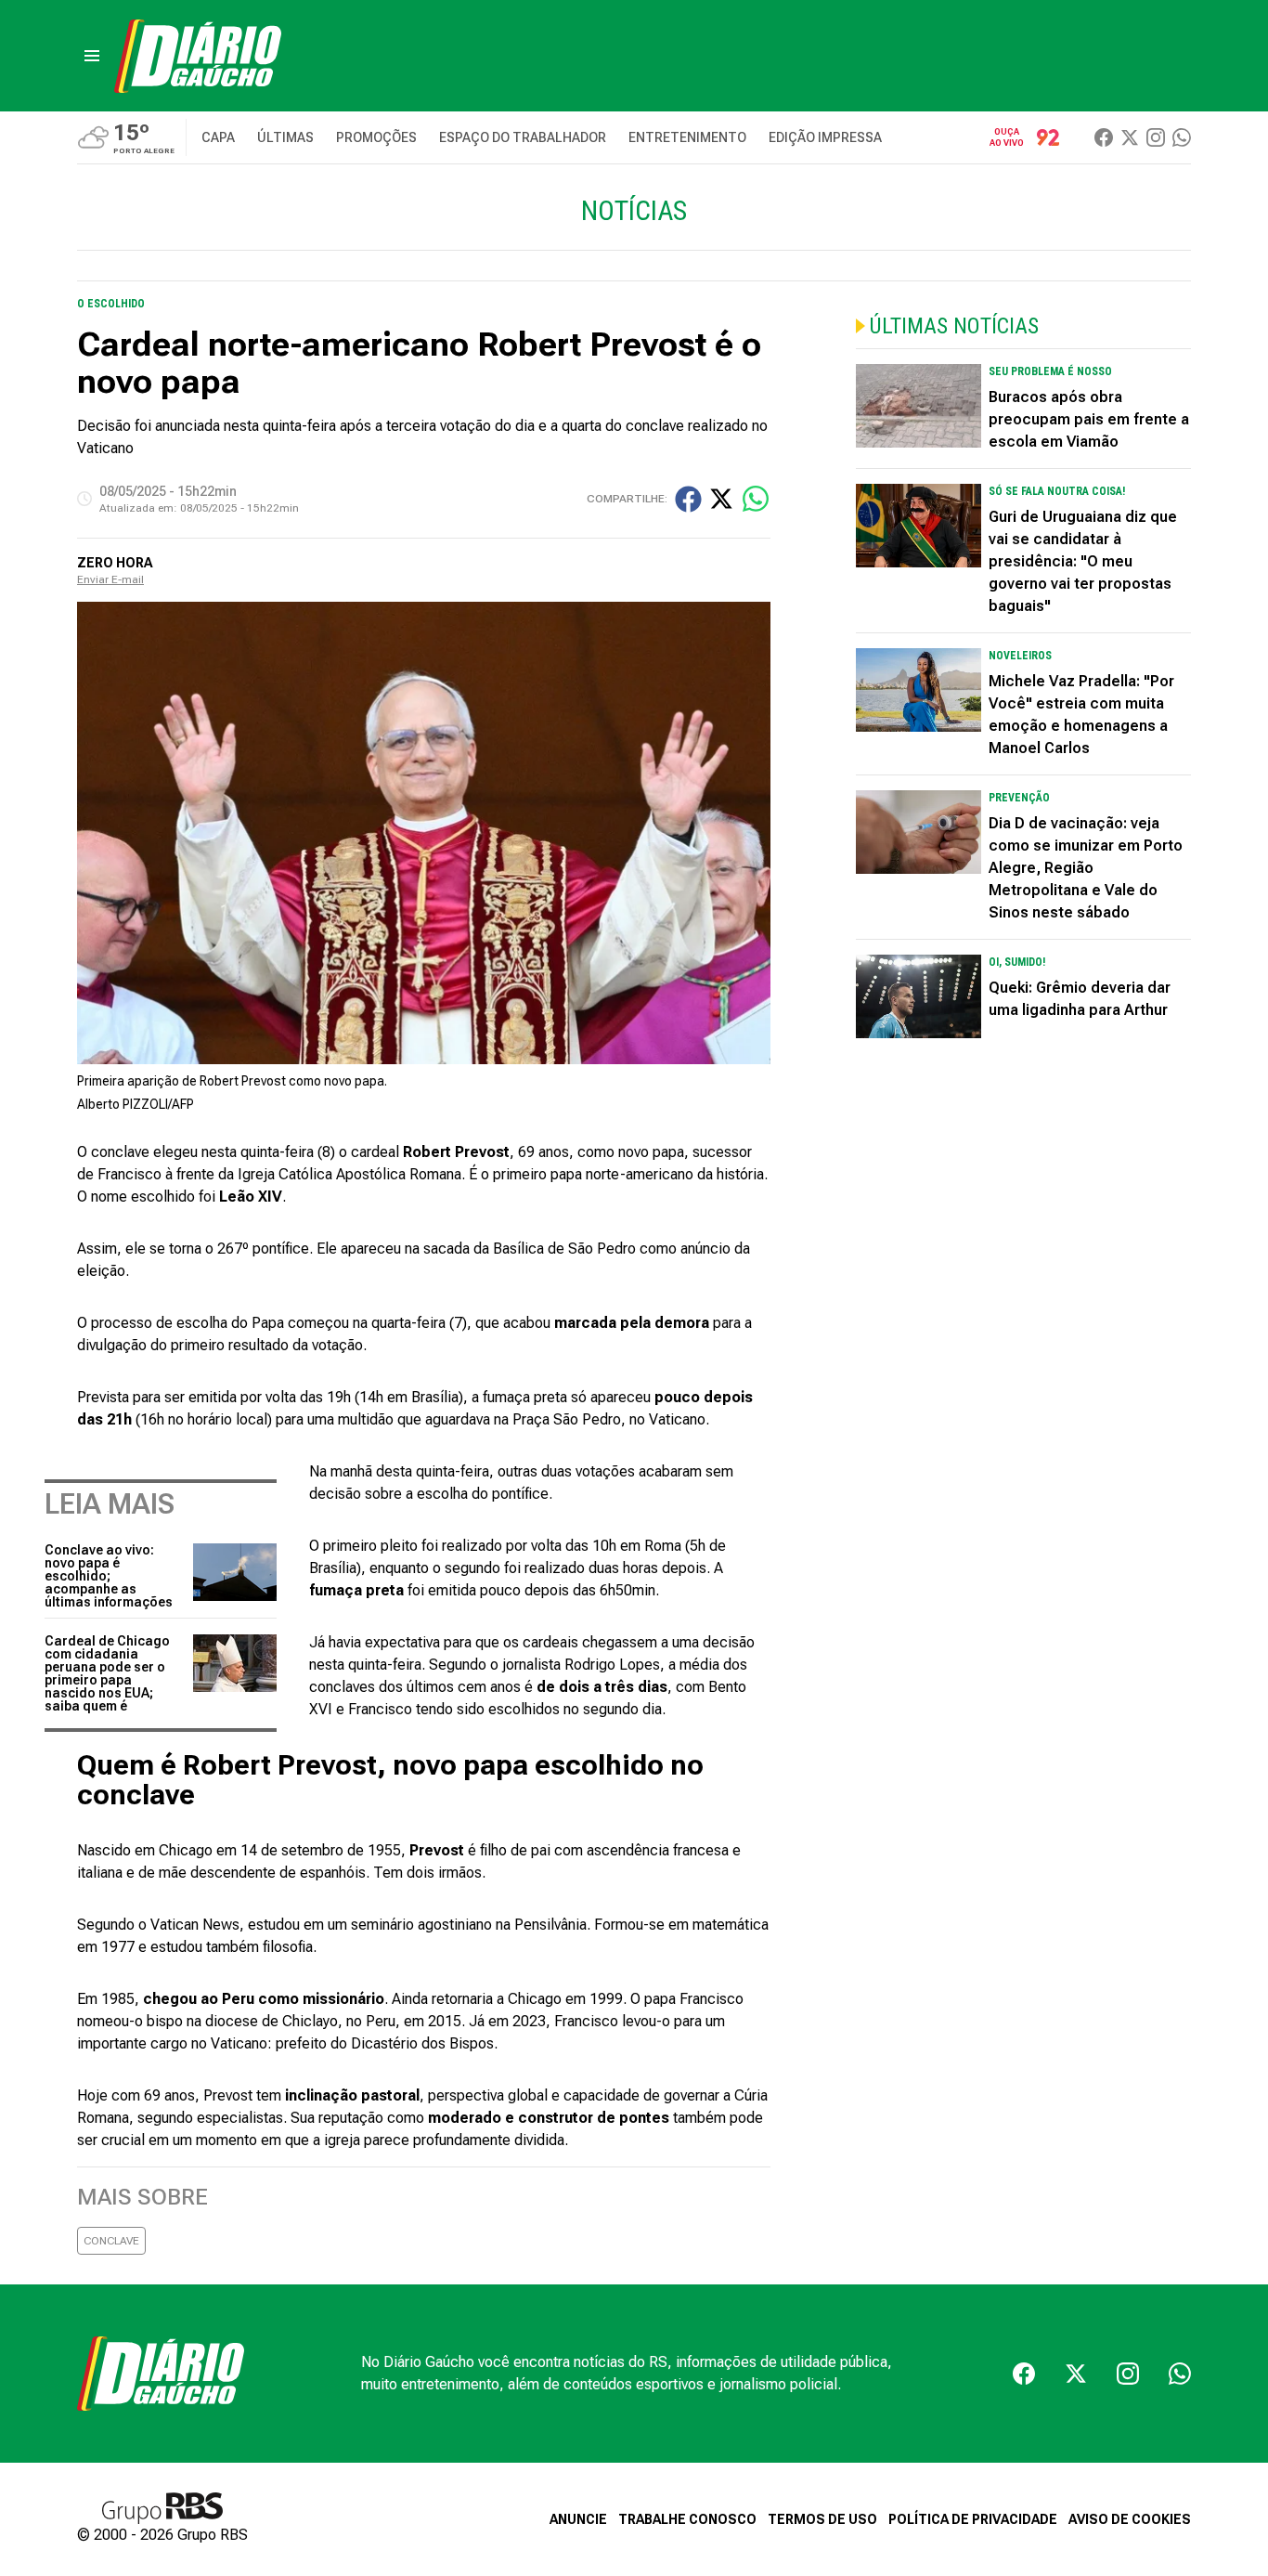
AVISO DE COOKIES (1130, 2519)
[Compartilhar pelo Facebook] (688, 499)
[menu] (92, 56)
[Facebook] (1104, 137)
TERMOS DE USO (822, 2519)
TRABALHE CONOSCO (687, 2519)
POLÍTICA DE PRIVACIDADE (973, 2519)
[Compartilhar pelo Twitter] (721, 499)
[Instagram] (1156, 137)
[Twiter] (1130, 137)
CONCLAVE (111, 2241)
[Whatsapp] (1182, 137)
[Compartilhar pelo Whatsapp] (756, 499)
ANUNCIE (578, 2519)
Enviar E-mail (110, 579)
